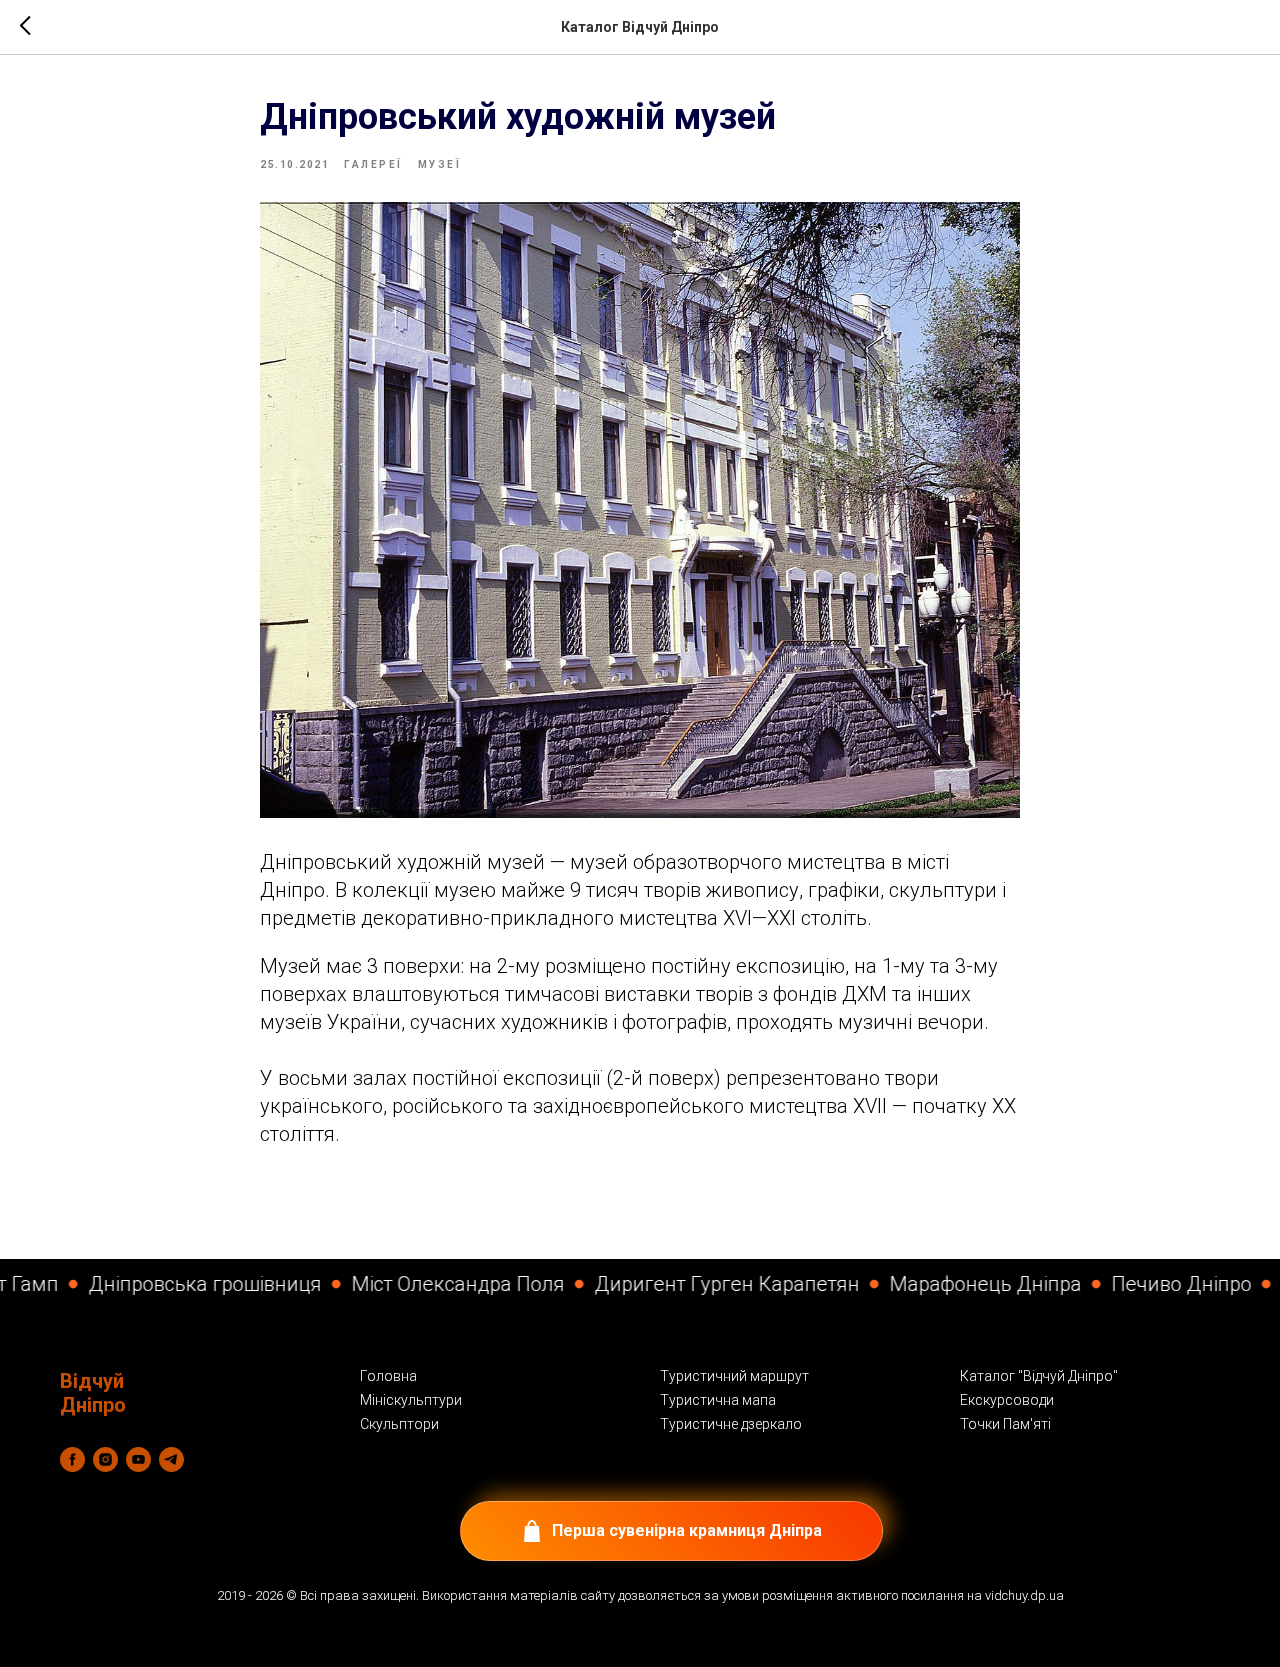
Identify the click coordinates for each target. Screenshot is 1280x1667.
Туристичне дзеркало (731, 1424)
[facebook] (72, 1459)
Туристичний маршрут (734, 1376)
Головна (388, 1376)
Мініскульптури (411, 1400)
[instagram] (105, 1459)
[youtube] (138, 1459)
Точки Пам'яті (1005, 1424)
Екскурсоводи (1007, 1400)
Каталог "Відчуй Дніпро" (1039, 1376)
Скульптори (399, 1424)
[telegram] (171, 1459)
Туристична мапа (718, 1400)
